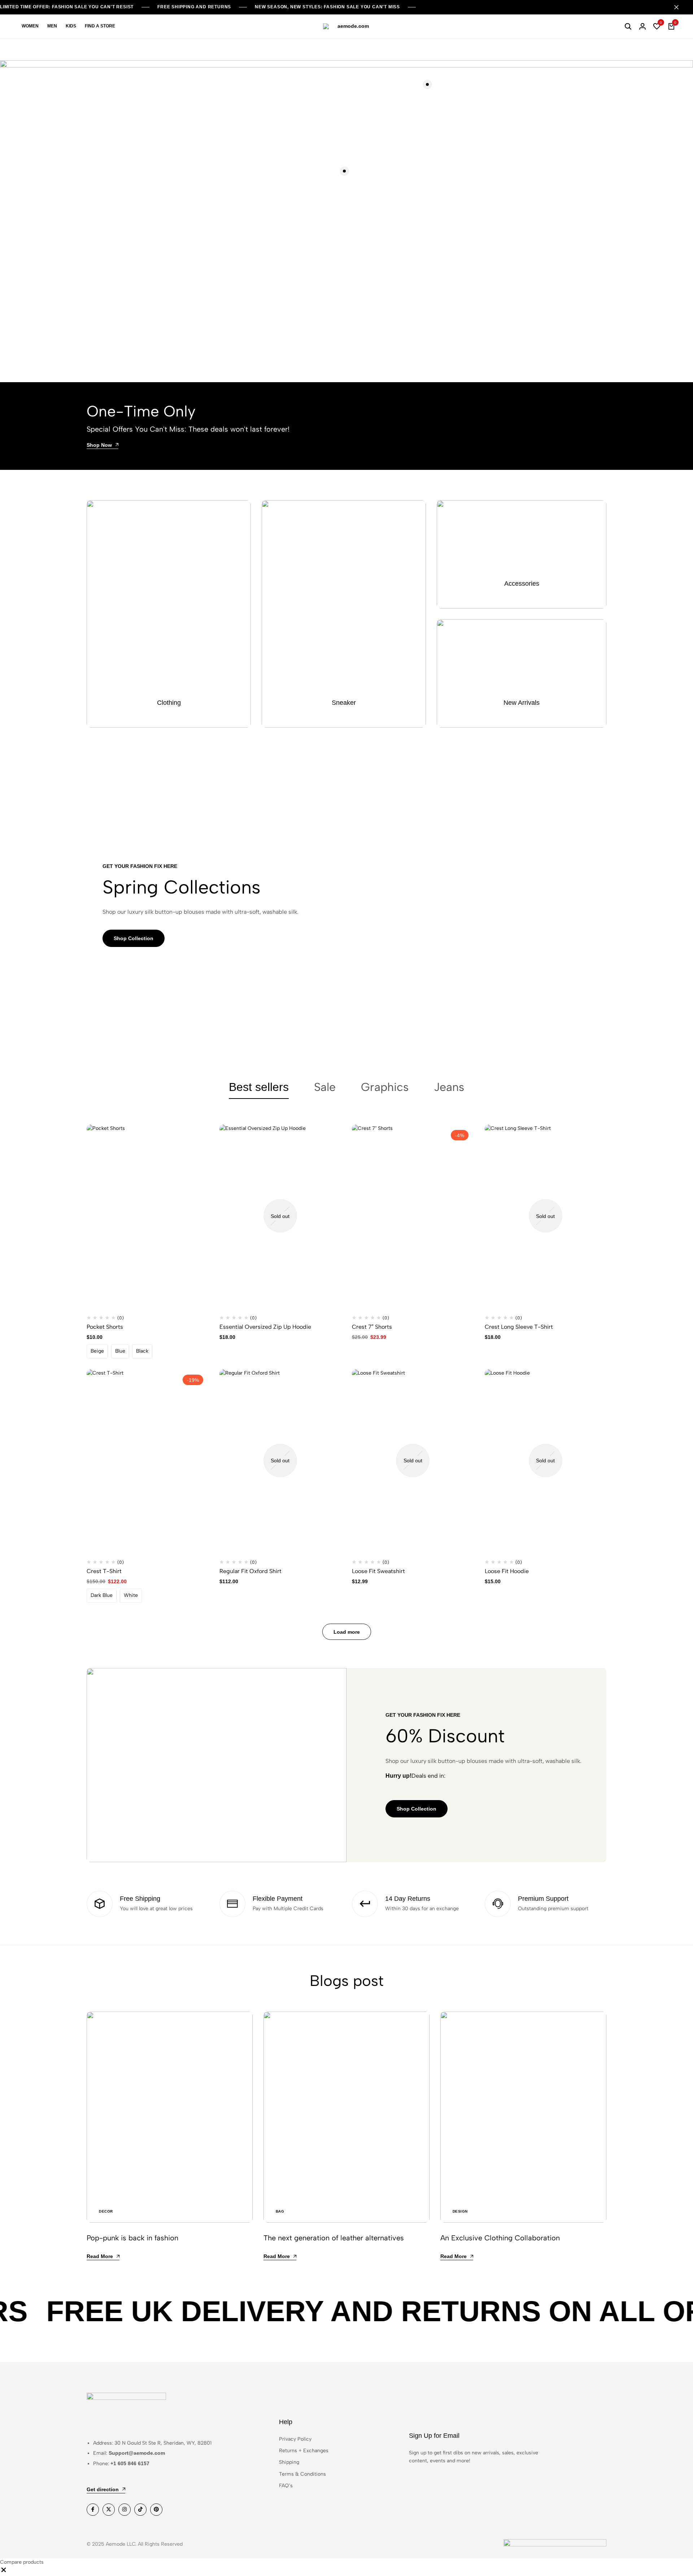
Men (52, 26)
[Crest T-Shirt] (148, 1461)
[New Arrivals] (522, 673)
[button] (657, 26)
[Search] (628, 26)
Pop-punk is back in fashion (132, 2238)
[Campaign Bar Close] (680, 7)
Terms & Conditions (302, 2474)
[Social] (93, 2510)
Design (460, 2211)
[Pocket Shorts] (148, 1216)
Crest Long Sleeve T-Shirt (519, 1327)
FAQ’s (286, 2486)
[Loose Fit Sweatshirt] (413, 1461)
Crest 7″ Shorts (372, 1327)
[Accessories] (522, 554)
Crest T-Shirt (104, 1571)
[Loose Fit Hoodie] (546, 1461)
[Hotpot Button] (344, 171)
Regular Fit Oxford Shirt (250, 1571)
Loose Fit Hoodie (507, 1571)
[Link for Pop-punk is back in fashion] (170, 2117)
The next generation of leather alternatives (334, 2238)
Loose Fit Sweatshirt (378, 1571)
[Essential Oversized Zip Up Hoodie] (280, 1216)
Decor (106, 2211)
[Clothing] (169, 614)
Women (30, 26)
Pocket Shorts (105, 1327)
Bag (280, 2211)
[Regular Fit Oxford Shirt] (280, 1461)
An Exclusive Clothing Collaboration (500, 2238)
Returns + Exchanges (304, 2451)
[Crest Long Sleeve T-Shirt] (546, 1216)
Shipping (289, 2462)
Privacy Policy (295, 2439)
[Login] (642, 26)
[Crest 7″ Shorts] (413, 1216)
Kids (71, 26)
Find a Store (100, 26)
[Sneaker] (344, 614)
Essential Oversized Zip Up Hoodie (265, 1327)
